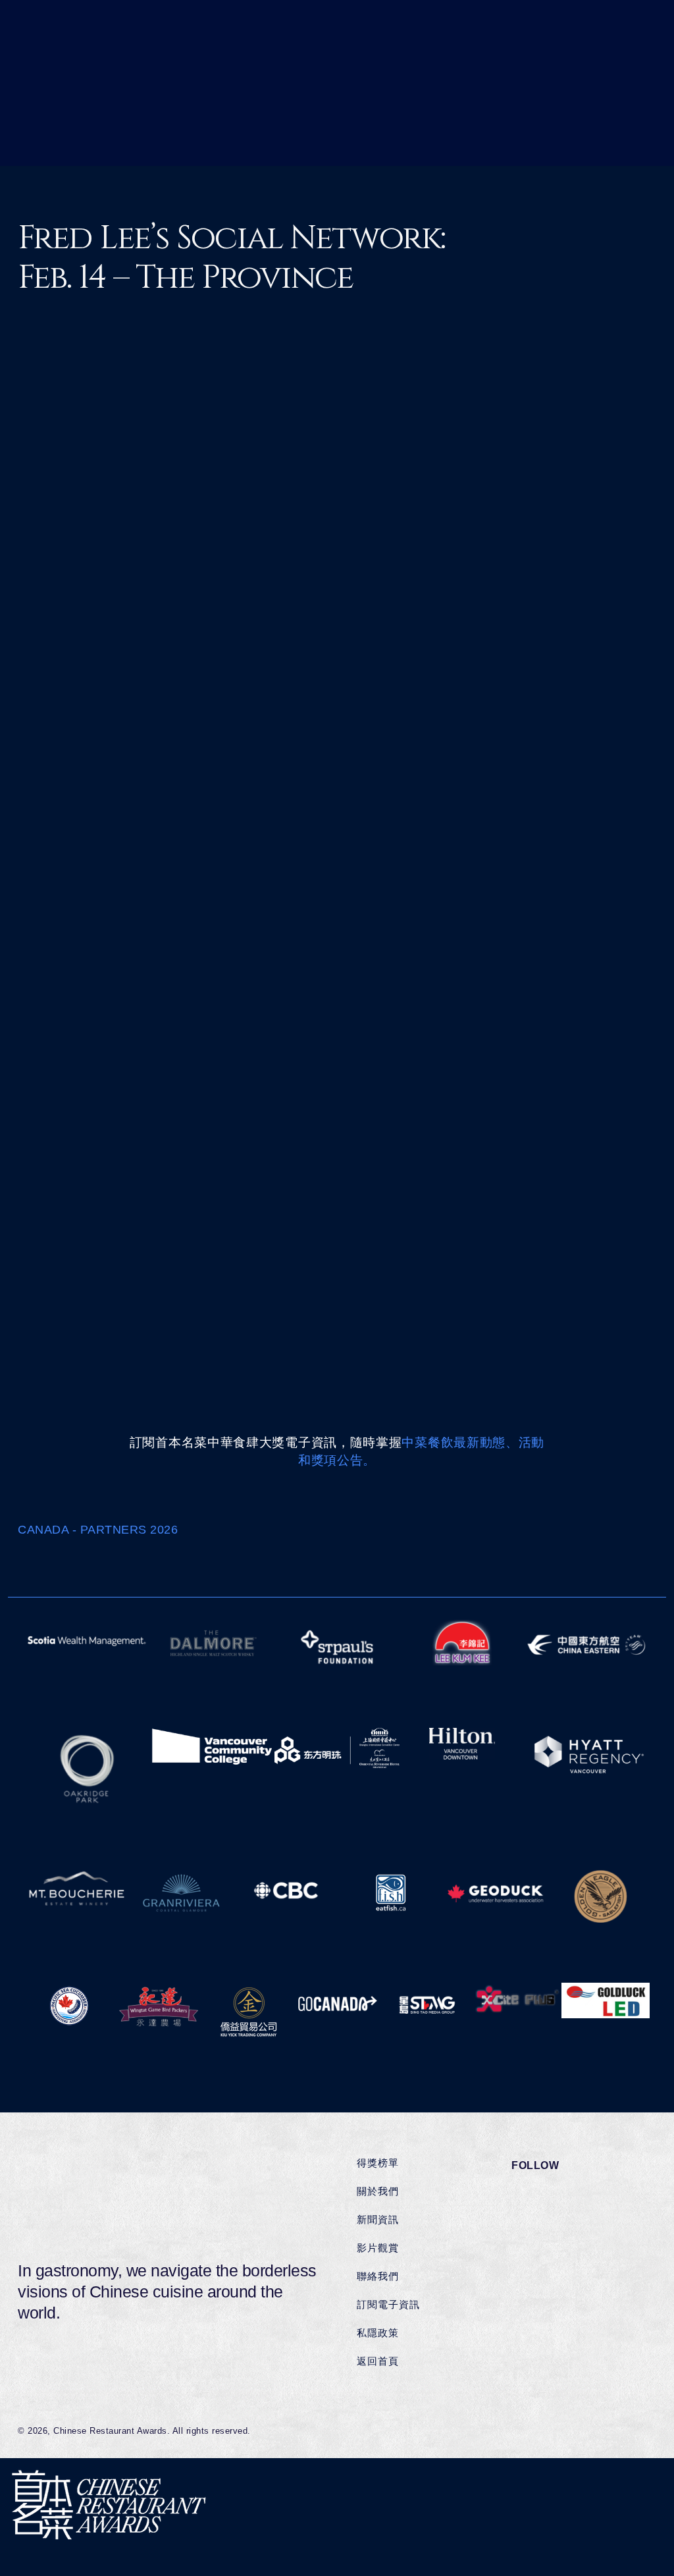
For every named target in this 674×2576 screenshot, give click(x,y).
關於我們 (378, 2191)
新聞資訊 (378, 2219)
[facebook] (273, 1056)
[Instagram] (586, 848)
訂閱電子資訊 (388, 2304)
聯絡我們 (378, 2276)
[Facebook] (540, 848)
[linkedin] (352, 1056)
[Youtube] (609, 848)
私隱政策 (378, 2333)
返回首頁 (378, 2361)
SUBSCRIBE (613, 47)
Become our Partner (97, 1565)
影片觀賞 (378, 2248)
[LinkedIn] (563, 848)
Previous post (105, 1208)
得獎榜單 (378, 2163)
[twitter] (312, 1056)
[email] (391, 1056)
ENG (129, 436)
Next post (588, 1208)
